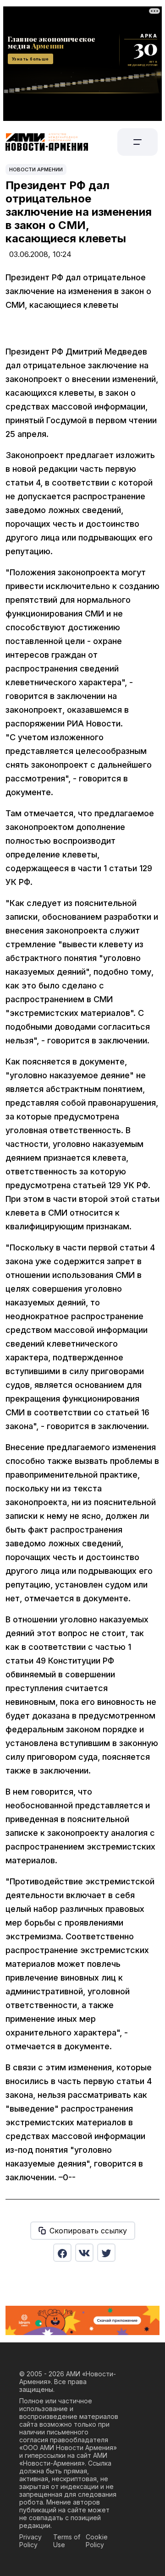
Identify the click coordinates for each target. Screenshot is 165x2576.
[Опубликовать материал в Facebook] (62, 2253)
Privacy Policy (30, 2541)
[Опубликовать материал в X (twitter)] (106, 2253)
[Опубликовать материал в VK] (84, 2253)
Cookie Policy (97, 2541)
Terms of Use (67, 2541)
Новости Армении (36, 169)
